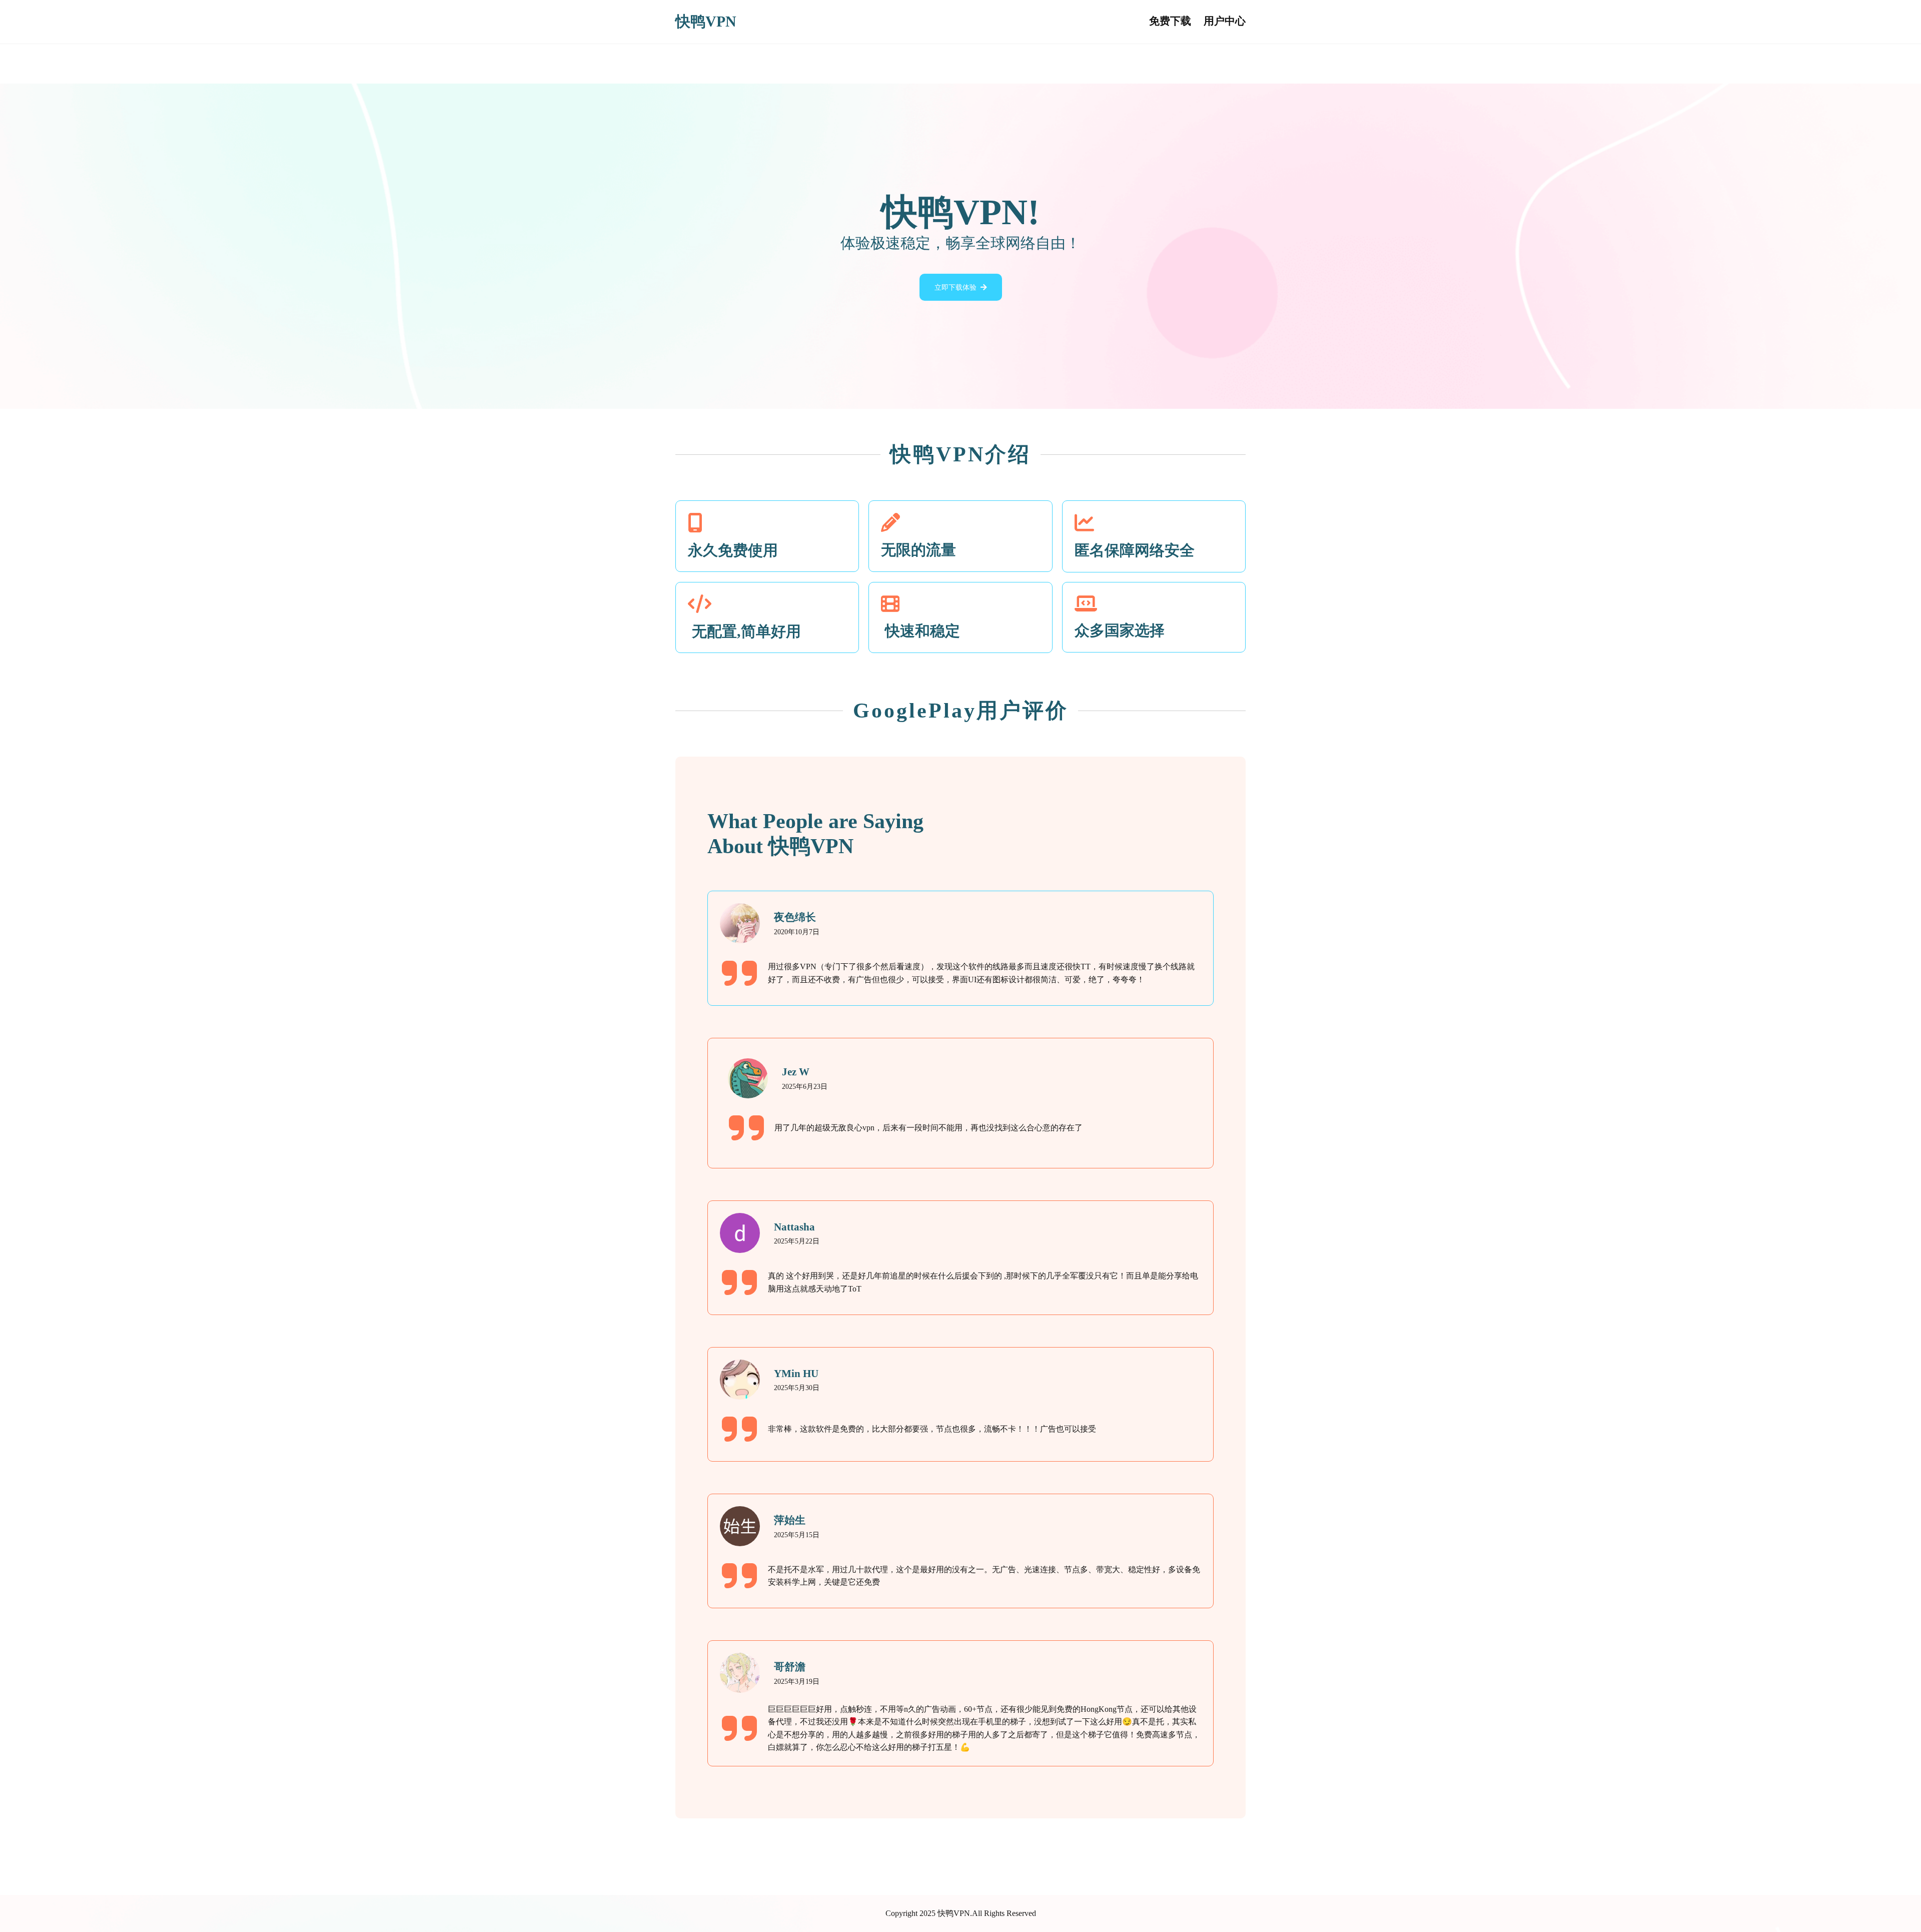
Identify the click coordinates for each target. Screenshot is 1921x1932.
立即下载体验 (955, 287)
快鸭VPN (706, 22)
